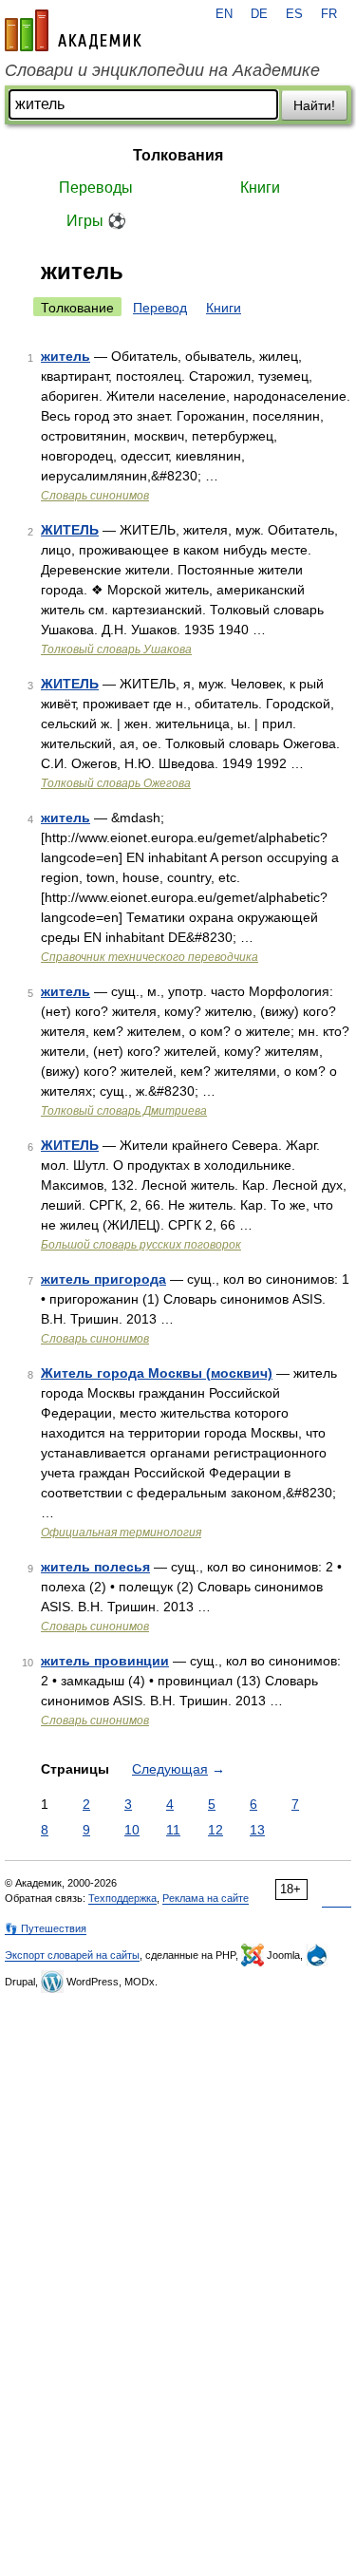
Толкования (178, 155)
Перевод (160, 308)
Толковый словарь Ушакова (116, 649)
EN (224, 14)
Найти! (314, 105)
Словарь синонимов (95, 496)
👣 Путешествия (46, 1928)
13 (257, 1830)
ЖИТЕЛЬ (70, 530)
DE (259, 14)
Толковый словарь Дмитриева (124, 1111)
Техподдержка (122, 1898)
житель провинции (105, 1661)
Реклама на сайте (206, 1898)
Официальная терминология (121, 1532)
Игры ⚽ (96, 221)
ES (294, 14)
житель (66, 356)
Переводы (96, 188)
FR (329, 14)
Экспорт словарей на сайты (72, 1955)
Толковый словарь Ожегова (116, 783)
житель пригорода (103, 1279)
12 (215, 1830)
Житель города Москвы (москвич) (157, 1373)
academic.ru (73, 30)
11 (173, 1830)
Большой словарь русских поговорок (141, 1245)
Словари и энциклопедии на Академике (162, 70)
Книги (260, 188)
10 (132, 1830)
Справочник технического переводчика (150, 957)
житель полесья (95, 1567)
